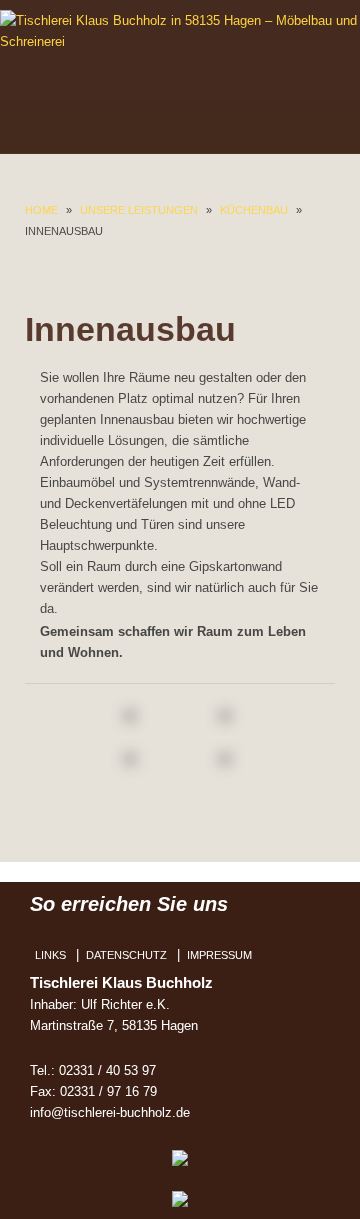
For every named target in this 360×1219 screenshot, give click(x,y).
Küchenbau (254, 210)
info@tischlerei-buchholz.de (110, 1112)
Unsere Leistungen (139, 210)
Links (50, 955)
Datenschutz (126, 955)
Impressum (219, 955)
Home (41, 210)
